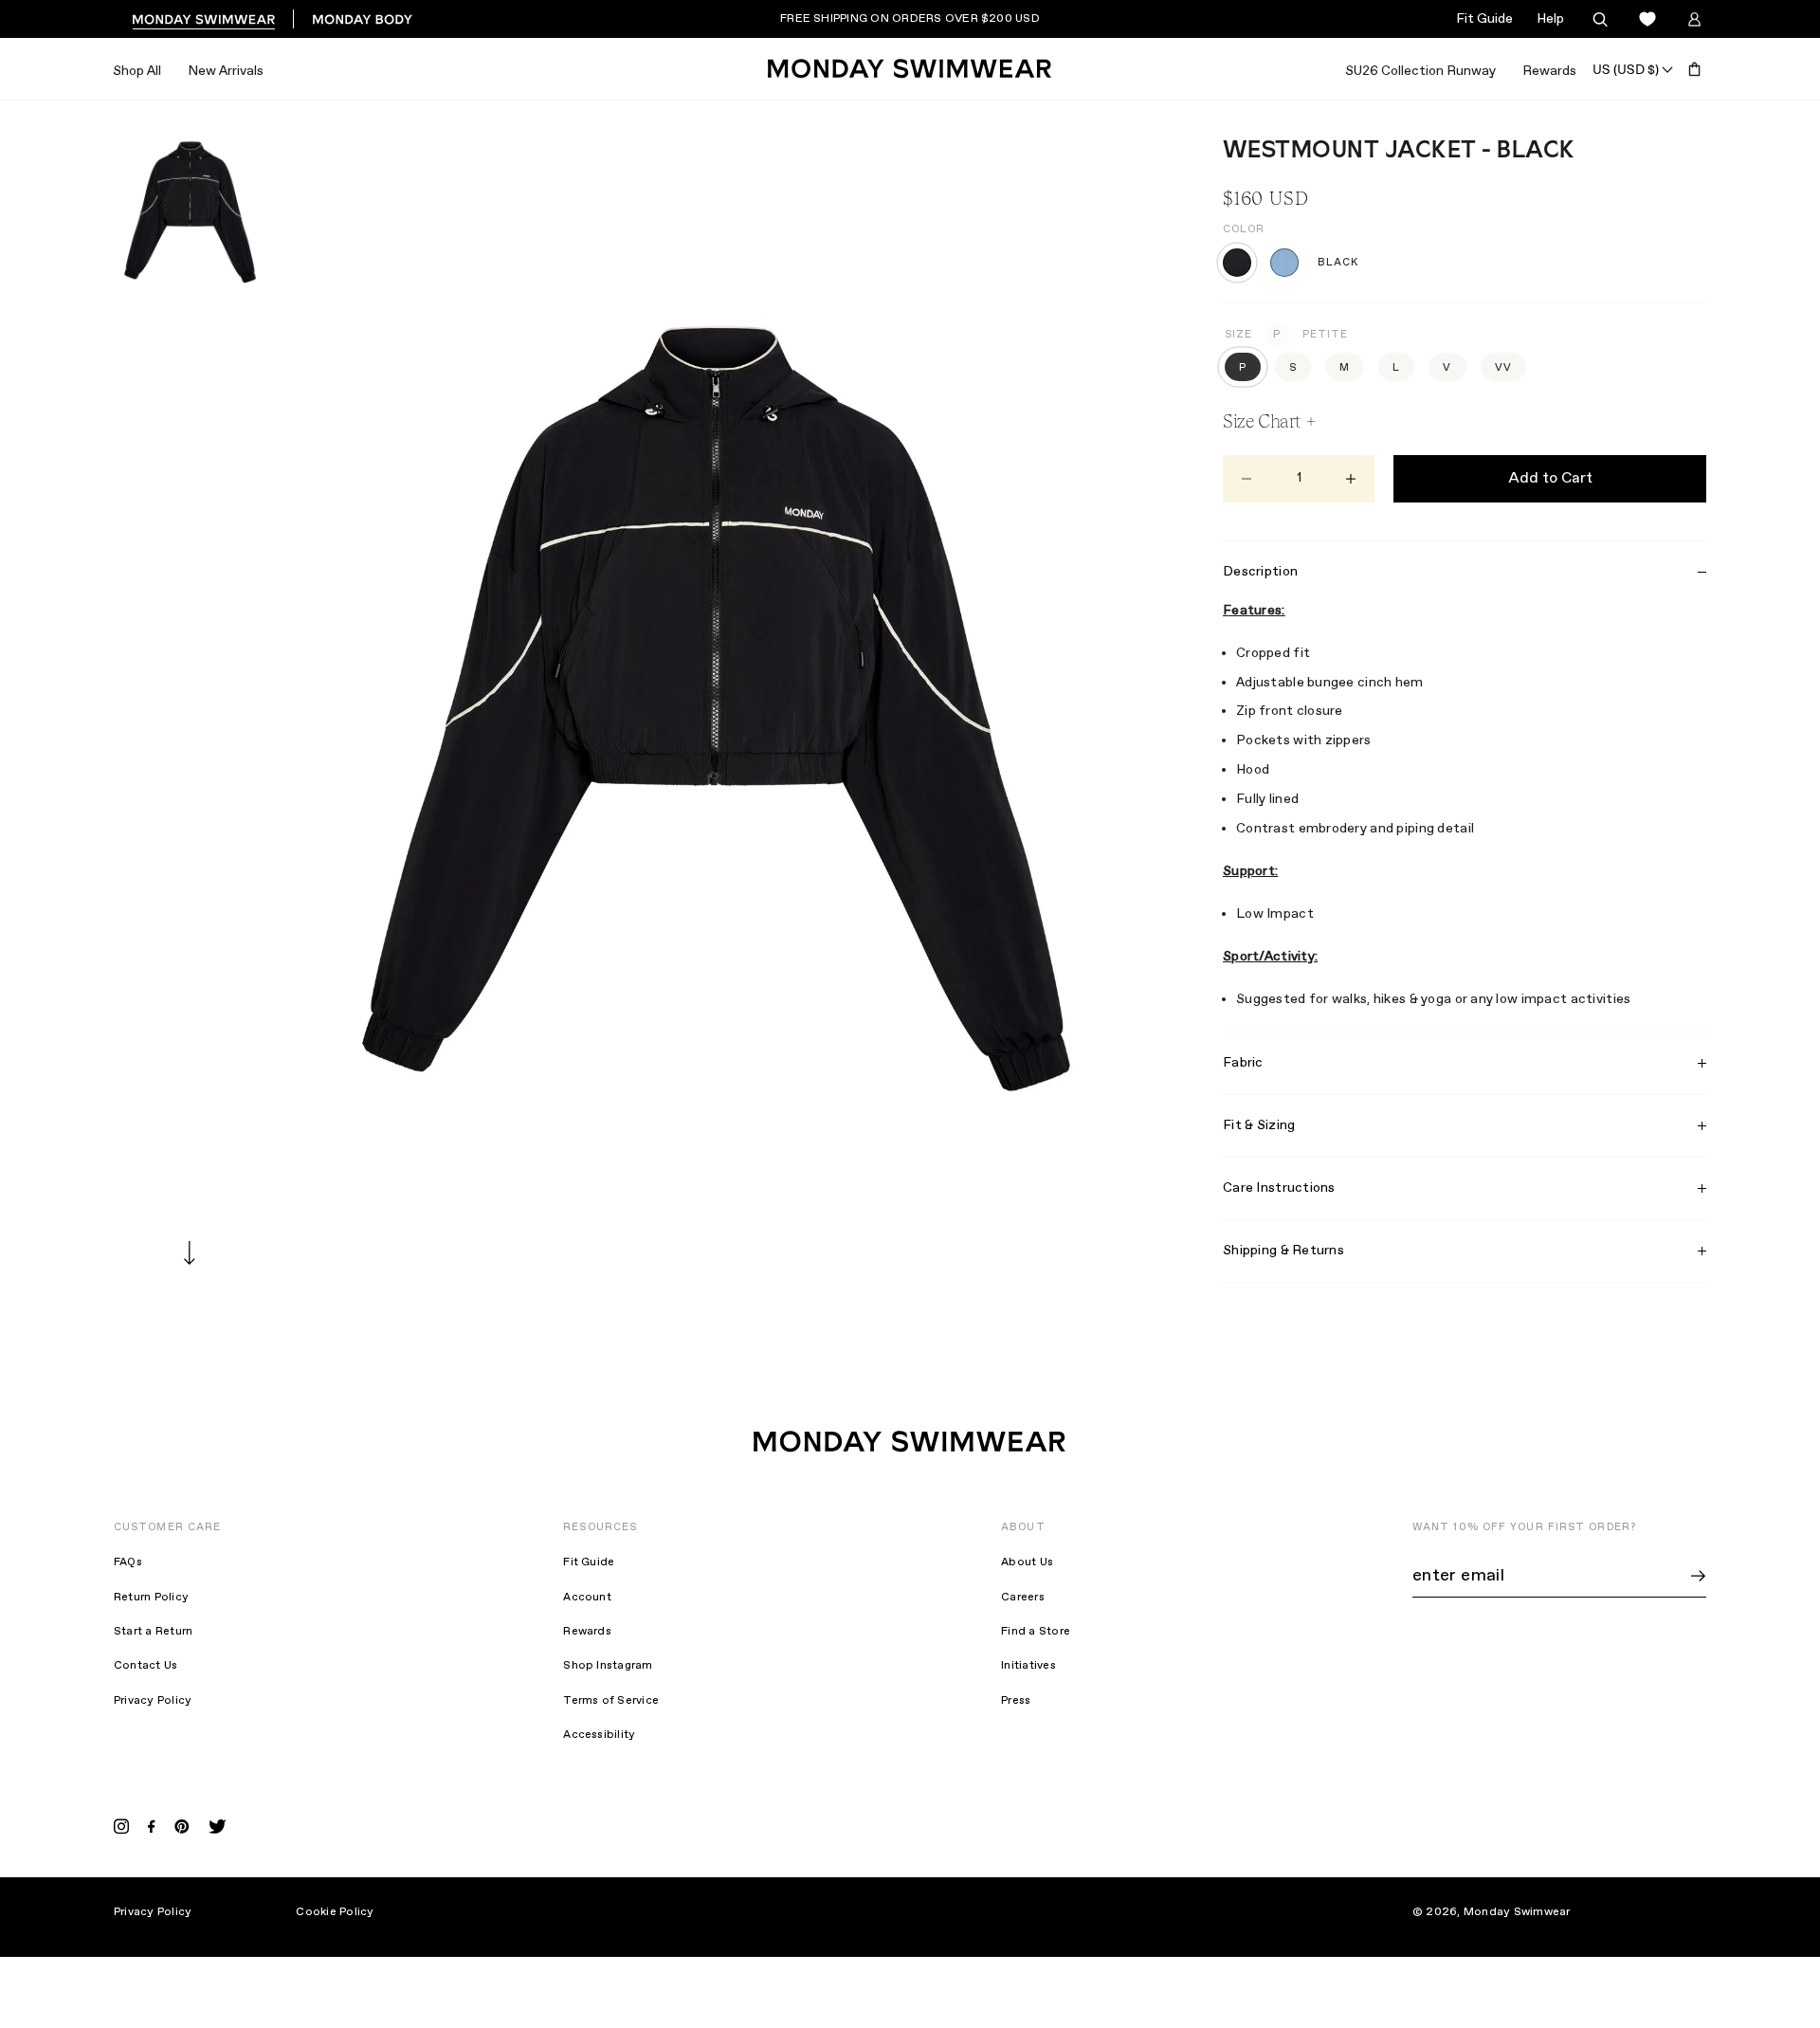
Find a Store (1036, 1632)
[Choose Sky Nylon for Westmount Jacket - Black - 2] (1284, 263)
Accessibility (599, 1735)
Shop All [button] (137, 71)
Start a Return (153, 1632)
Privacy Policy (153, 1701)
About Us (1027, 1562)
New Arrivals (226, 71)
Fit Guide (1484, 19)
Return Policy (151, 1598)
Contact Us (146, 1666)
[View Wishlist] (1647, 19)
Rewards (1549, 71)
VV (1503, 368)
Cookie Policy (335, 1912)
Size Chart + (1269, 421)
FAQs (128, 1562)
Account (587, 1598)
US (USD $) (1626, 69)
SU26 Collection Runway (1420, 71)
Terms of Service (611, 1701)
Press (1016, 1701)
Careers (1023, 1598)
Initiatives (1028, 1666)
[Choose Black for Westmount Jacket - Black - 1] (1237, 263)
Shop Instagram (608, 1666)
